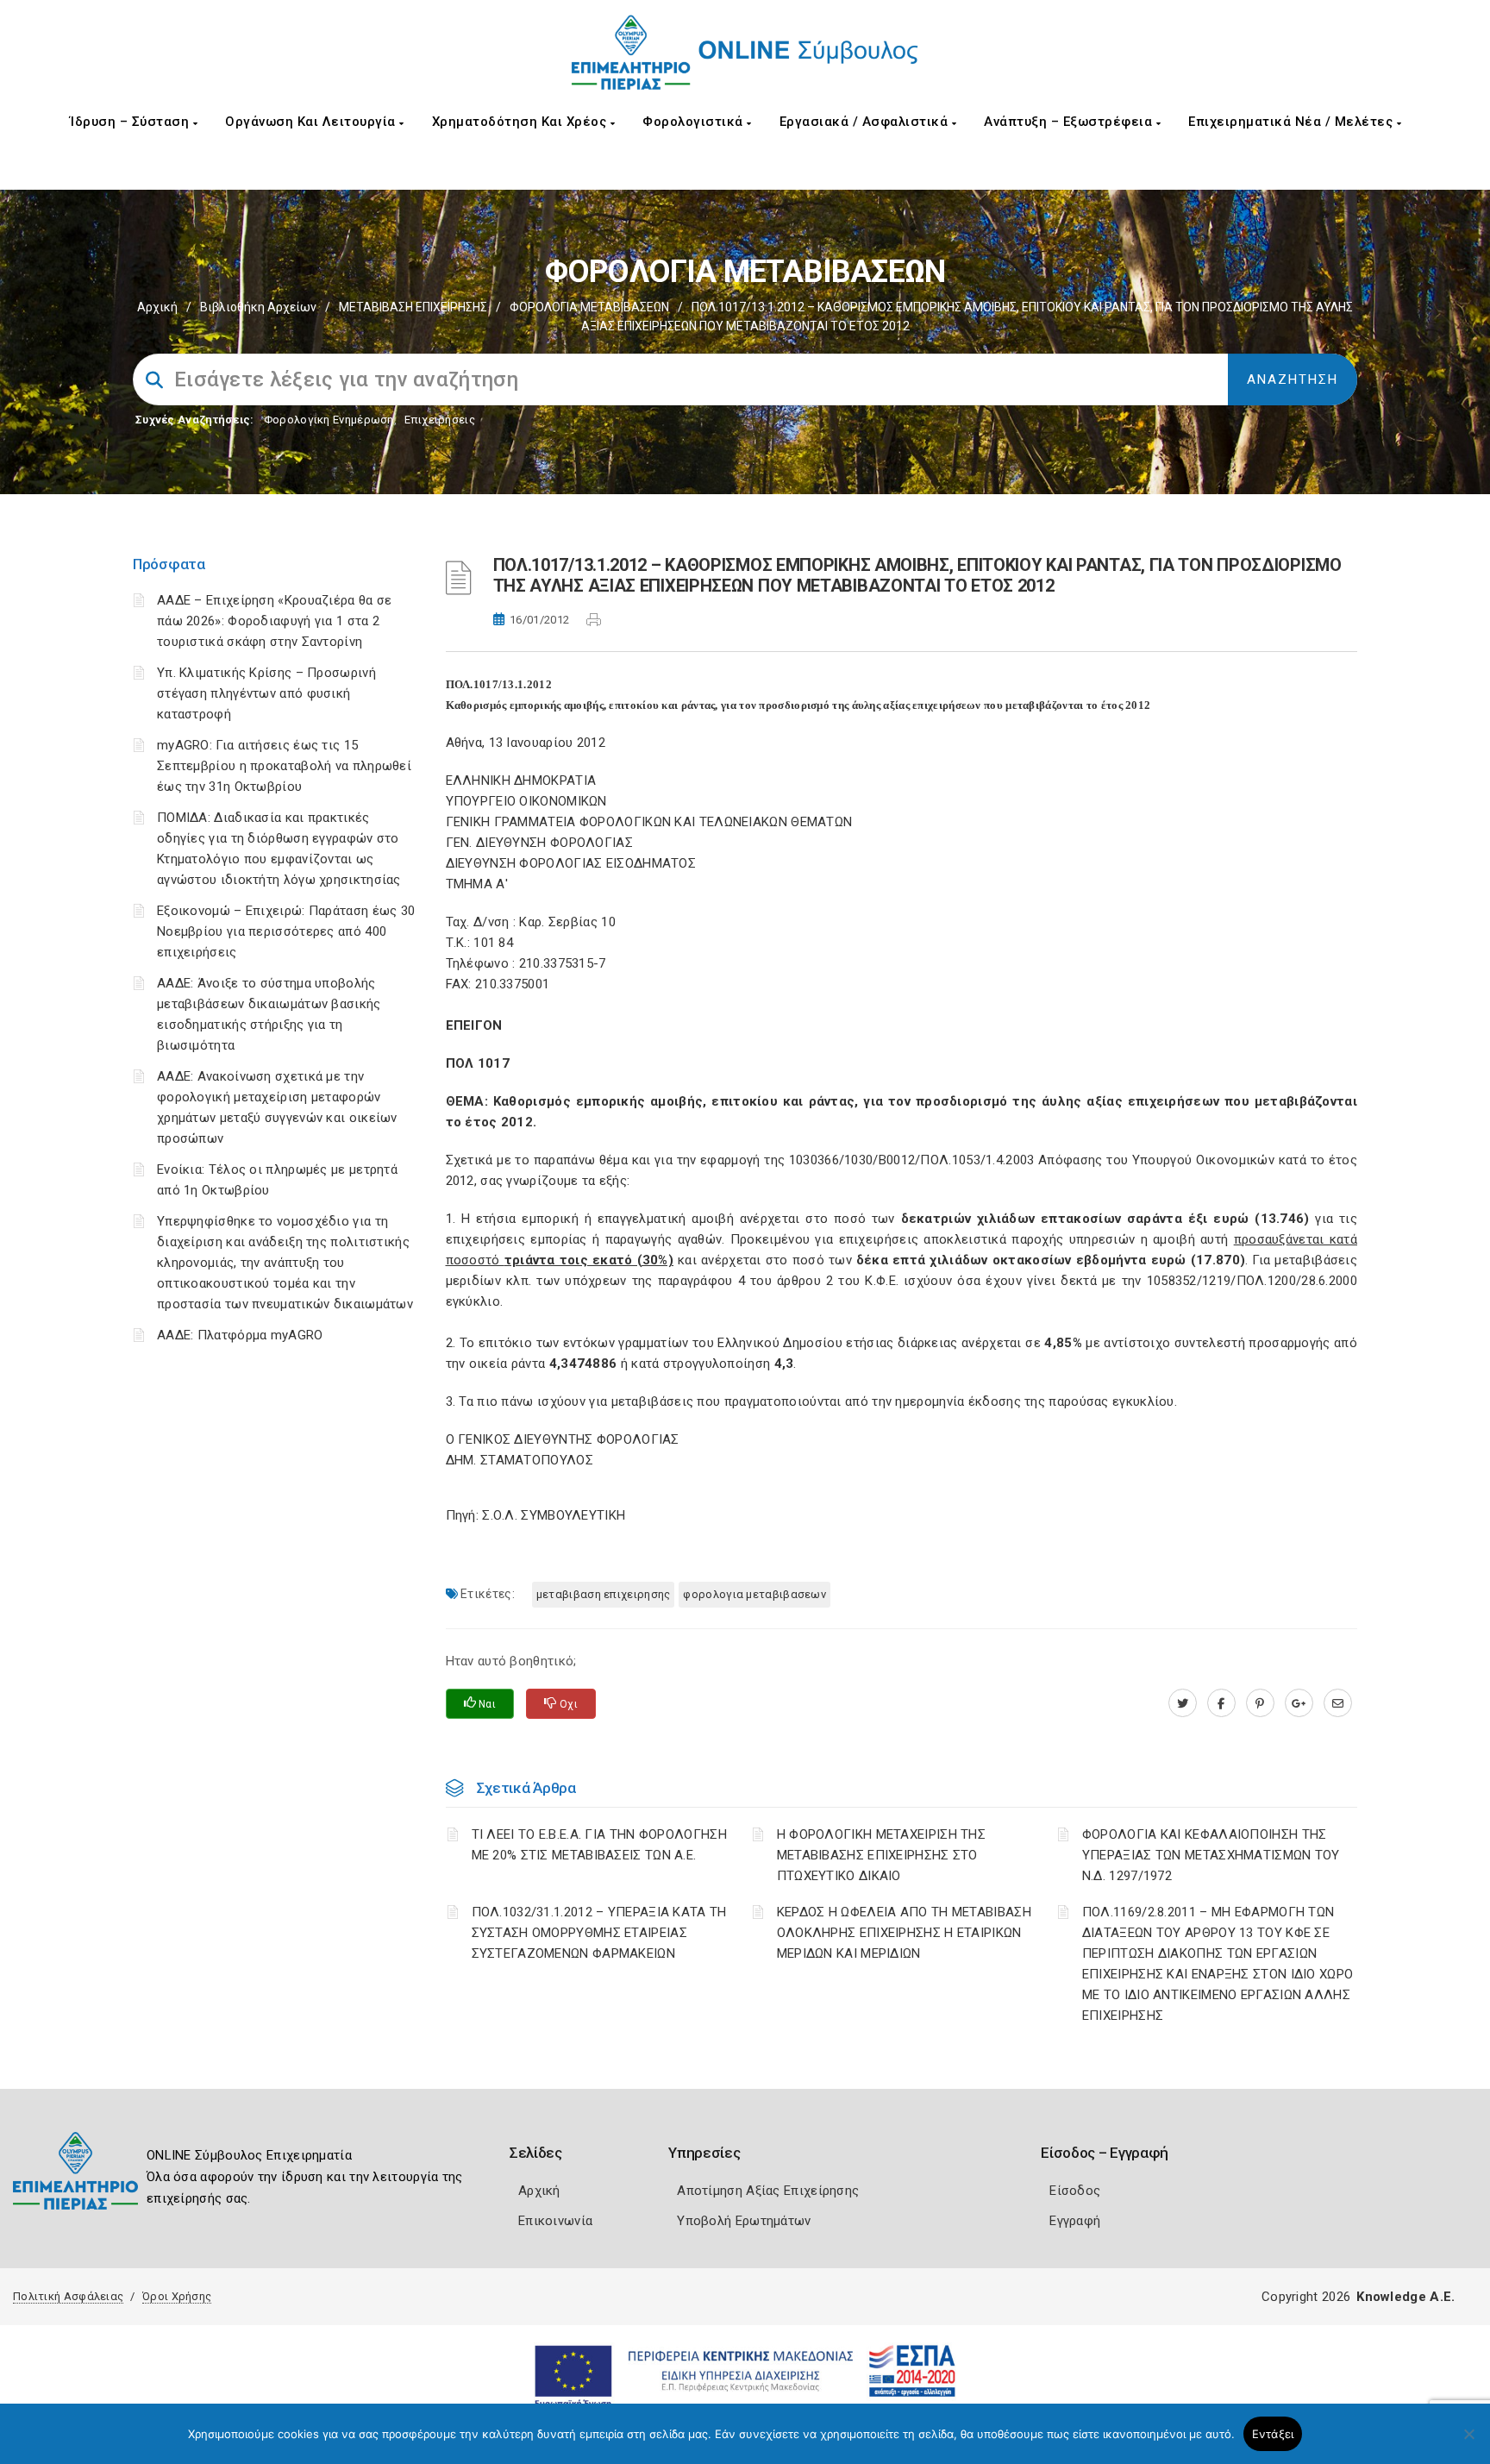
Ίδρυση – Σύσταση (131, 122)
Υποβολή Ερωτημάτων (744, 2221)
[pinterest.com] (1260, 1703)
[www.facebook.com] (1221, 1703)
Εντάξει (1273, 2434)
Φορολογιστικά (695, 122)
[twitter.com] (1183, 1703)
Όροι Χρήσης (177, 2296)
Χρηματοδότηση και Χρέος (521, 122)
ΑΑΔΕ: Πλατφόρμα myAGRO (240, 1335)
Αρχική (157, 307)
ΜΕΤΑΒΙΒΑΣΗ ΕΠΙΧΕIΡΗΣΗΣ (413, 307)
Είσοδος (1075, 2191)
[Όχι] (1468, 2442)
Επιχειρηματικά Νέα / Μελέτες (1293, 122)
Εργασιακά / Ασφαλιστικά (866, 122)
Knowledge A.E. (1405, 2297)
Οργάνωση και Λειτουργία (312, 122)
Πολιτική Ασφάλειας (68, 2296)
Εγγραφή (1075, 2221)
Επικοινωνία (555, 2221)
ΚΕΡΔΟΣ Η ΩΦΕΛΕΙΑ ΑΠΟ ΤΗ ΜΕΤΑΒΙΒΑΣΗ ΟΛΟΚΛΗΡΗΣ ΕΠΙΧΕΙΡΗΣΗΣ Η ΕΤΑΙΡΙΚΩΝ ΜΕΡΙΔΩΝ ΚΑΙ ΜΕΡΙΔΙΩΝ (904, 1933)
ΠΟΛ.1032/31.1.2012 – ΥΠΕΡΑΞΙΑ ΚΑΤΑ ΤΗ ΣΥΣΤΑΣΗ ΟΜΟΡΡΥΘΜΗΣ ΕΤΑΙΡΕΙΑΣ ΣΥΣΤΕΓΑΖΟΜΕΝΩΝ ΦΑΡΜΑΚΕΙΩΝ (599, 1933)
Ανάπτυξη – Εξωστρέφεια (1070, 122)
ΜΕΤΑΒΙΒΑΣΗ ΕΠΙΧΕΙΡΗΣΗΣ (604, 1594)
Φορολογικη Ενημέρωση (329, 420)
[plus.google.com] (1299, 1703)
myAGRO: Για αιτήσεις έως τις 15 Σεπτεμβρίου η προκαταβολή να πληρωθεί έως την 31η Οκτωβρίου (284, 766)
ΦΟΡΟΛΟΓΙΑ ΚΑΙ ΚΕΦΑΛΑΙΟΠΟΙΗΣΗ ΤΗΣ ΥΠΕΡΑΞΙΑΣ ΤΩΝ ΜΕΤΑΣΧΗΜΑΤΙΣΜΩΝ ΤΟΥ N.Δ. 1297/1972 (1211, 1855)
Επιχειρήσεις (440, 420)
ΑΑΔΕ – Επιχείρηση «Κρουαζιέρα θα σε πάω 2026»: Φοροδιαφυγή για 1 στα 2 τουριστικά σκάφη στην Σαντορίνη (275, 621)
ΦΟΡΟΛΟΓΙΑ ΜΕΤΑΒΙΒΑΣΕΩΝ (589, 307)
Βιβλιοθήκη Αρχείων (258, 307)
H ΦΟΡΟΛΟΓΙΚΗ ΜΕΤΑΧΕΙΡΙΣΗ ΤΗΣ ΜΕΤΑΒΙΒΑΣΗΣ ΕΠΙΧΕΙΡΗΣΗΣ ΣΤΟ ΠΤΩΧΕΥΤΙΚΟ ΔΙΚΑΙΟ (881, 1855)
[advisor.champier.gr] (1338, 1703)
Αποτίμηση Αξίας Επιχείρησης (768, 2191)
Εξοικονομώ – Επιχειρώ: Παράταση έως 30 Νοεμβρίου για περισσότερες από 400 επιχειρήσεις (286, 931)
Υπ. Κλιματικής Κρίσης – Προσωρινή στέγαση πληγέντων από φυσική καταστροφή (266, 693)
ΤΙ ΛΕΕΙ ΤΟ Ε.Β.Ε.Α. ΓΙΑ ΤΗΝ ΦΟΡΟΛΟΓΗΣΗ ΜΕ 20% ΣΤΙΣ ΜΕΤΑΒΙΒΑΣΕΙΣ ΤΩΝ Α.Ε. (599, 1845)
